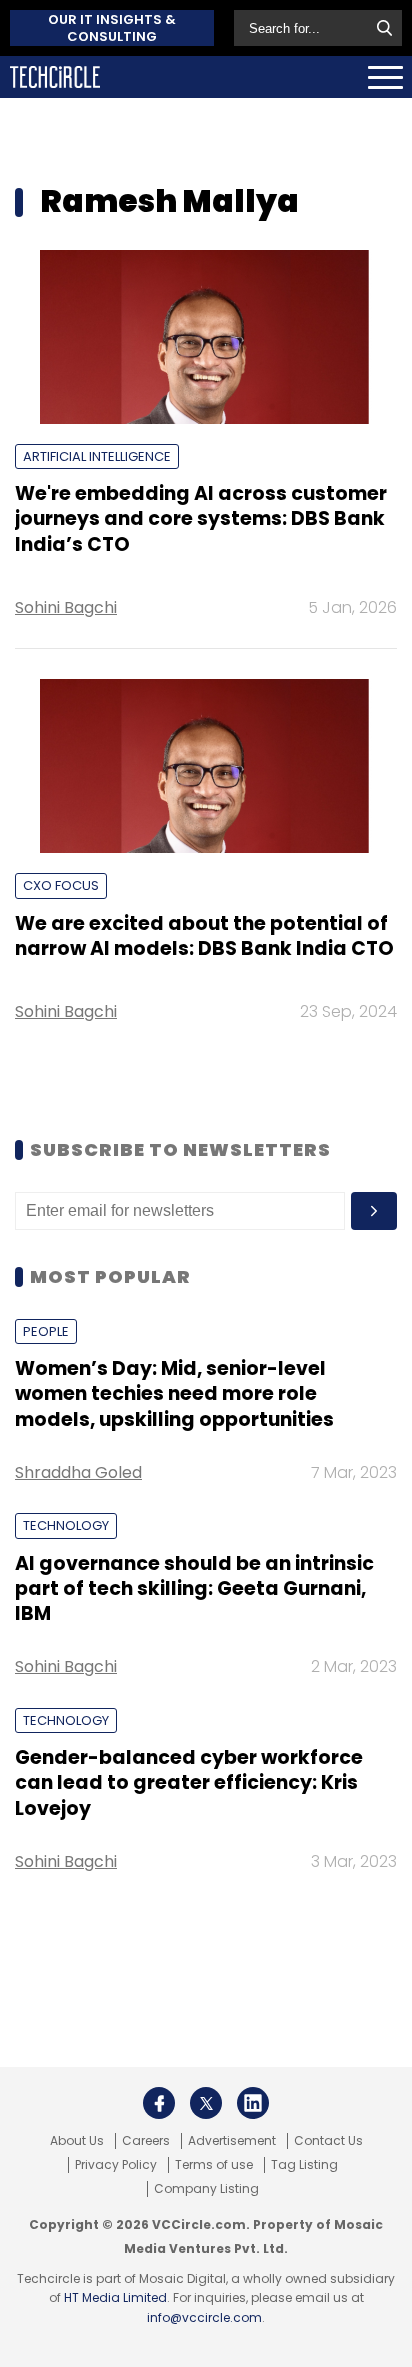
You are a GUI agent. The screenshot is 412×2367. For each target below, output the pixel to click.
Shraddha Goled (78, 1472)
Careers (146, 2141)
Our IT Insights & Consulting (112, 28)
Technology (66, 1525)
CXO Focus (61, 885)
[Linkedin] (253, 2103)
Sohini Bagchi (66, 607)
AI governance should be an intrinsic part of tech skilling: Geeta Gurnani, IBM (194, 1589)
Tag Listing (304, 2165)
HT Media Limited (115, 2297)
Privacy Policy (116, 2165)
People (46, 1331)
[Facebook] (159, 2103)
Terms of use (214, 2165)
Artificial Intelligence (97, 456)
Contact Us (328, 2141)
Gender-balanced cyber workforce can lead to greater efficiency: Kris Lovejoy (189, 1783)
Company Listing (206, 2189)
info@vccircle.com (204, 2317)
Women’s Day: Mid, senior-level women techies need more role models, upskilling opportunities (174, 1394)
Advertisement (232, 2141)
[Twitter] (206, 2103)
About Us (77, 2141)
